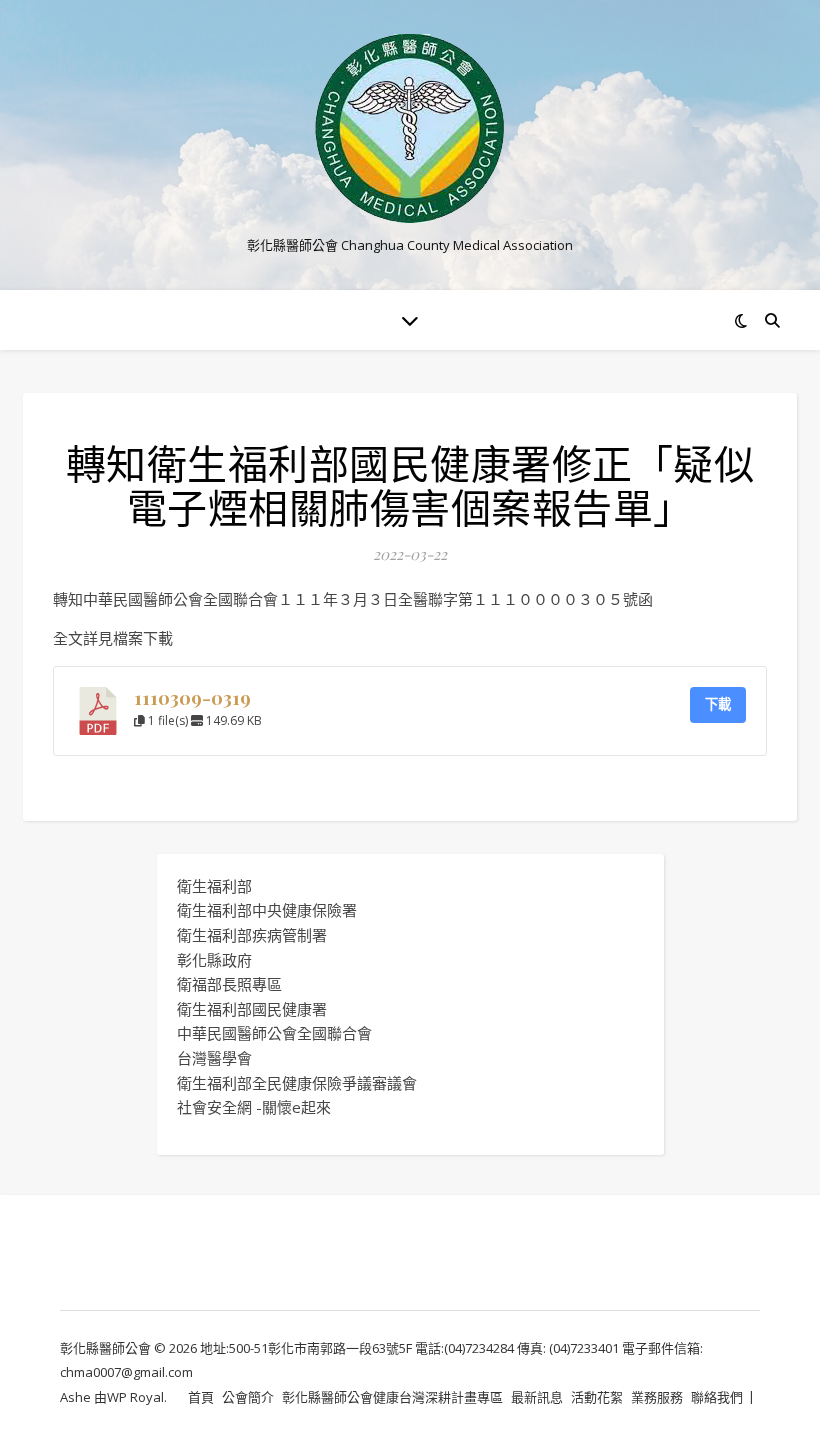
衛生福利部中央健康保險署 (267, 910)
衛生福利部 (214, 886)
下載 (718, 704)
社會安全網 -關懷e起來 (254, 1107)
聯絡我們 (717, 1397)
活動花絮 (597, 1397)
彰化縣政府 (214, 960)
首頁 (201, 1397)
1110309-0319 (192, 697)
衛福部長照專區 (229, 984)
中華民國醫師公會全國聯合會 (274, 1033)
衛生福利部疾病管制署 (252, 935)
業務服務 (657, 1397)
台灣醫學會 (214, 1058)
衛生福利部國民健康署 (252, 1009)
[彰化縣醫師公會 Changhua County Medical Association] (410, 128)
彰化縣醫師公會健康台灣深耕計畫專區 (392, 1397)
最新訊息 (537, 1397)
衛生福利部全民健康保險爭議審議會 (297, 1083)
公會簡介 (248, 1397)
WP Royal (135, 1397)
